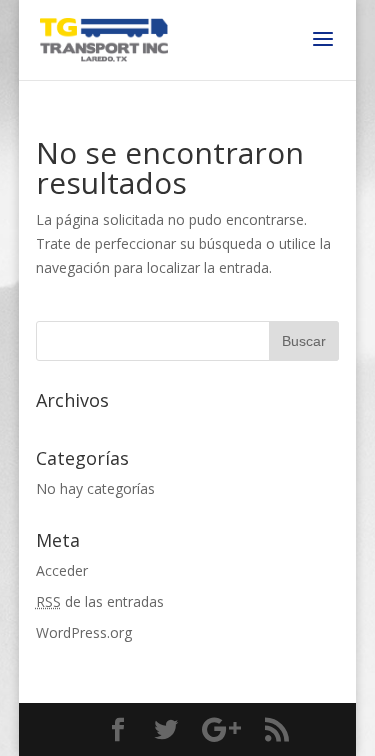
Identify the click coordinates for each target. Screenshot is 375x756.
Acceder (62, 570)
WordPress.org (84, 632)
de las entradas (100, 601)
